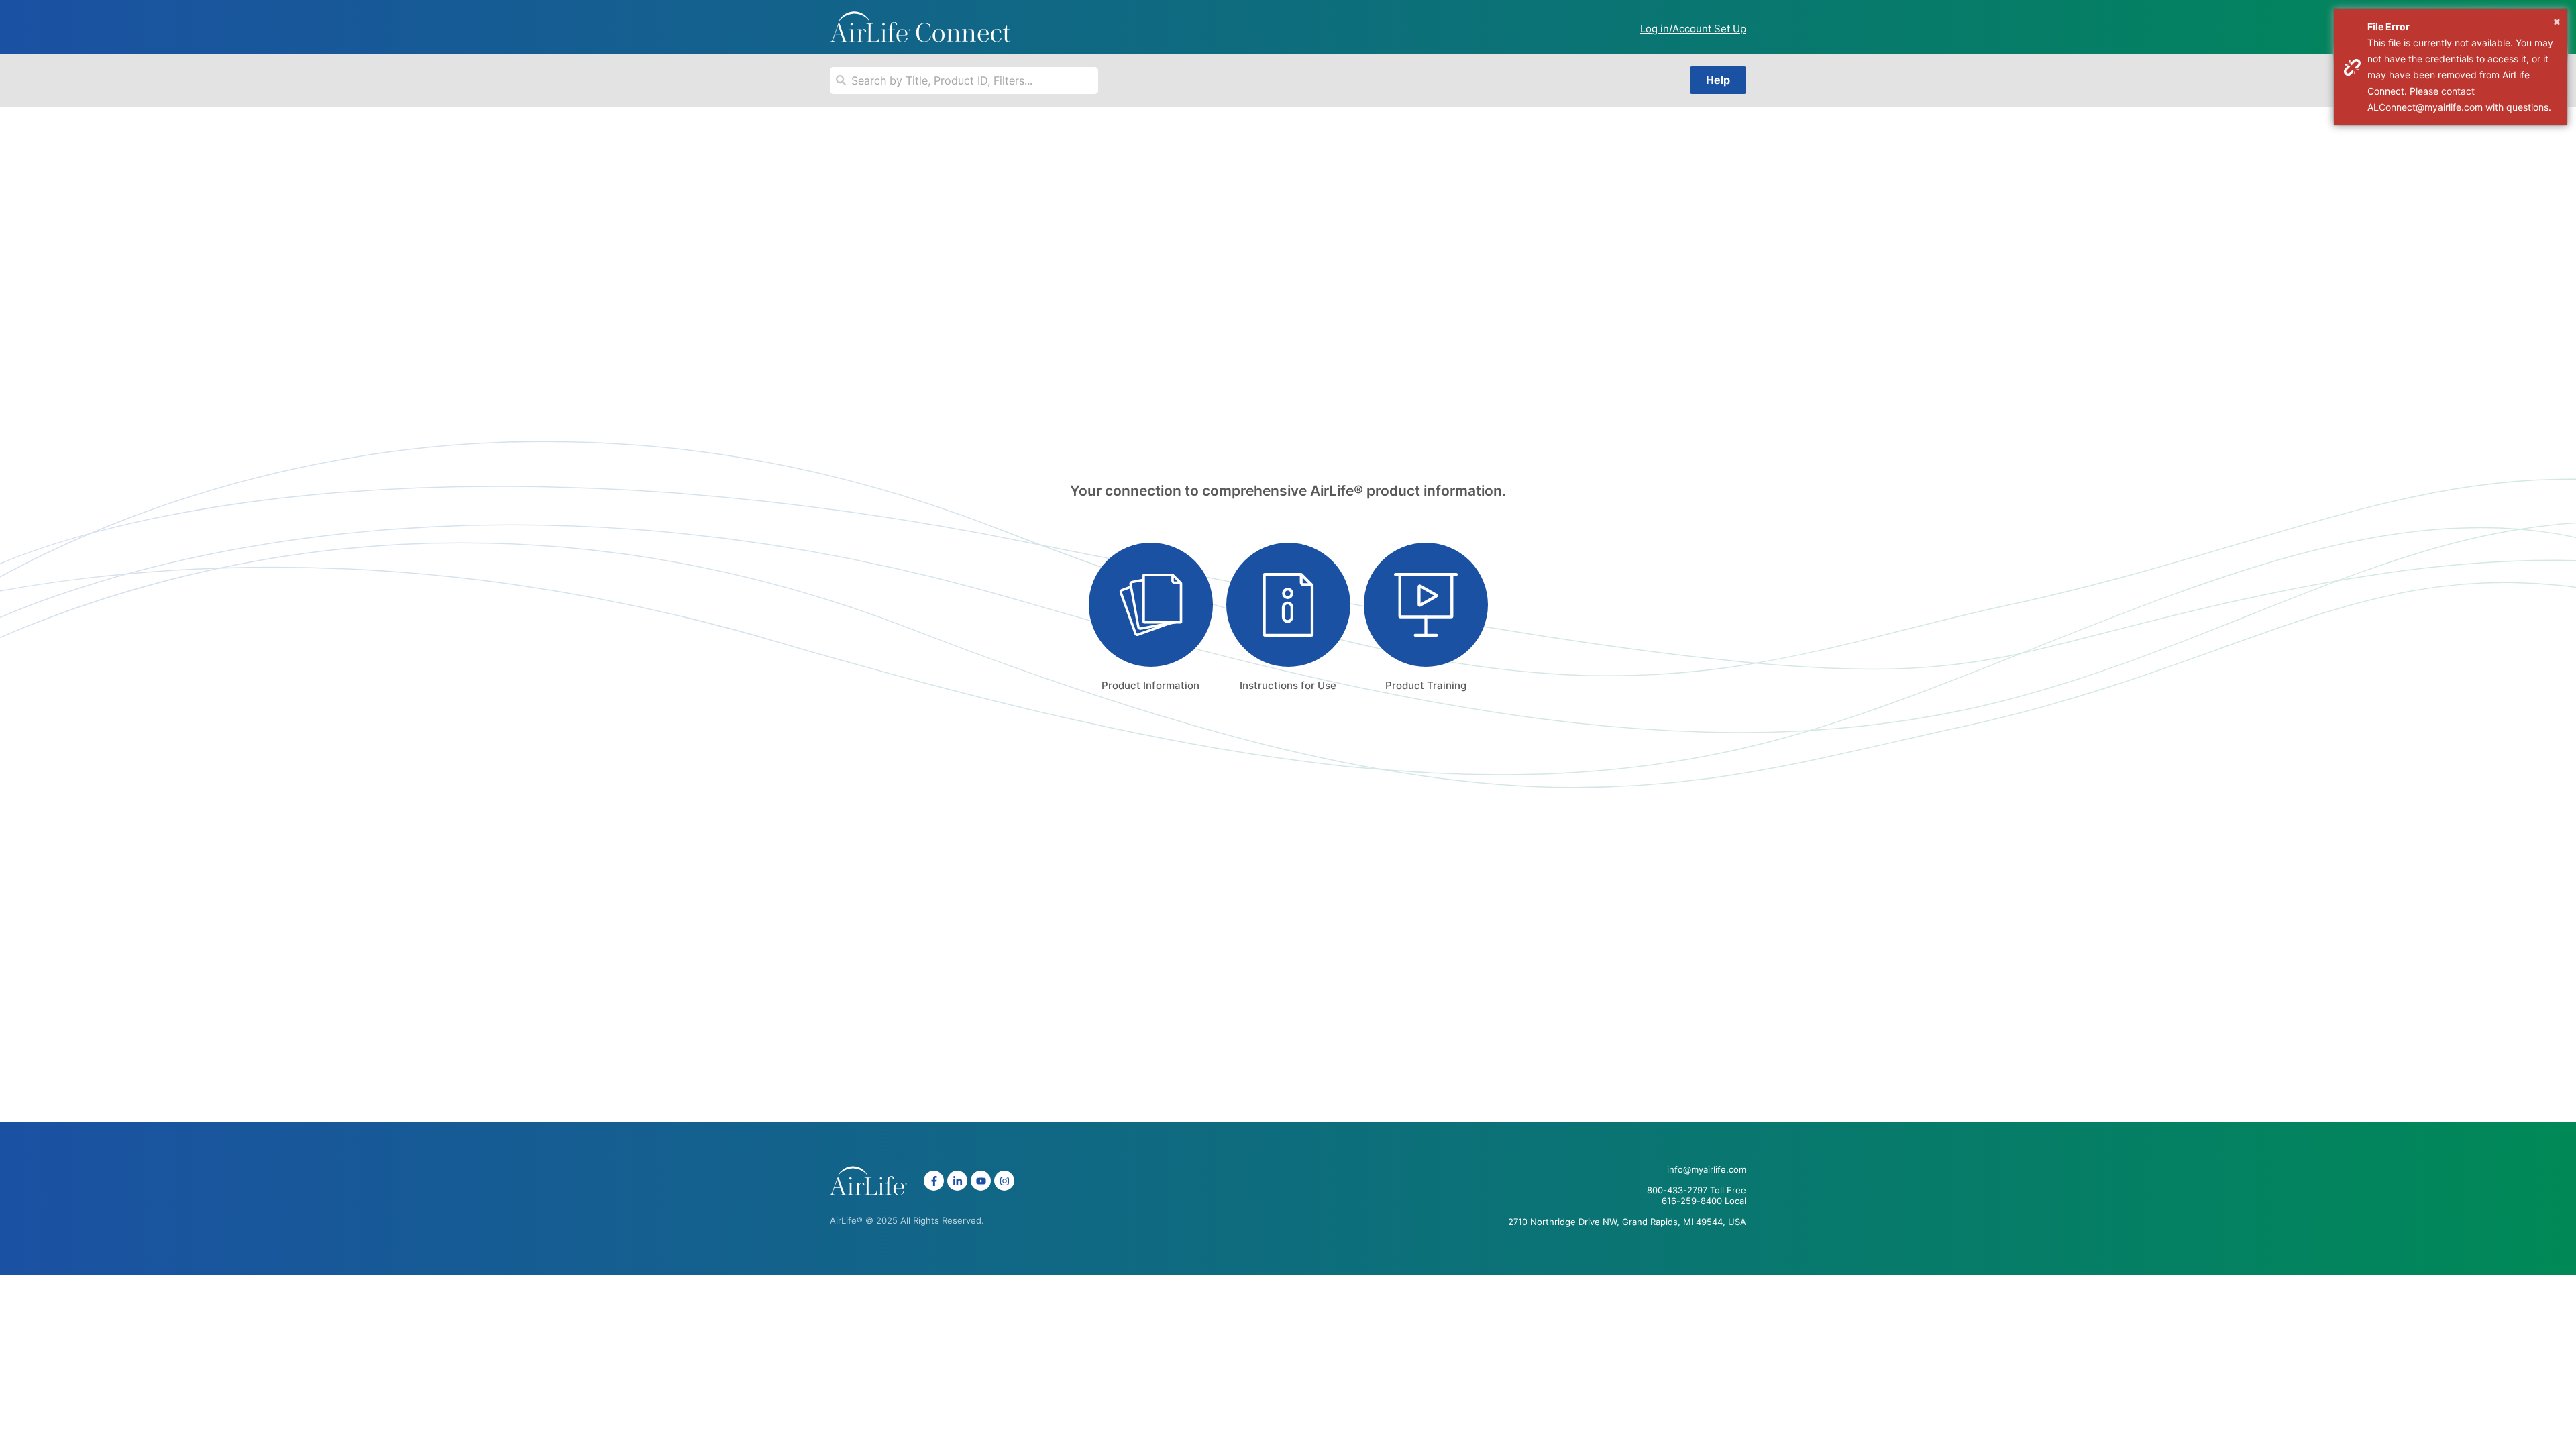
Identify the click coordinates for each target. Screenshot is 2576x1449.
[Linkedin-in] (957, 1181)
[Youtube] (981, 1181)
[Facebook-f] (934, 1181)
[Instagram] (1004, 1181)
